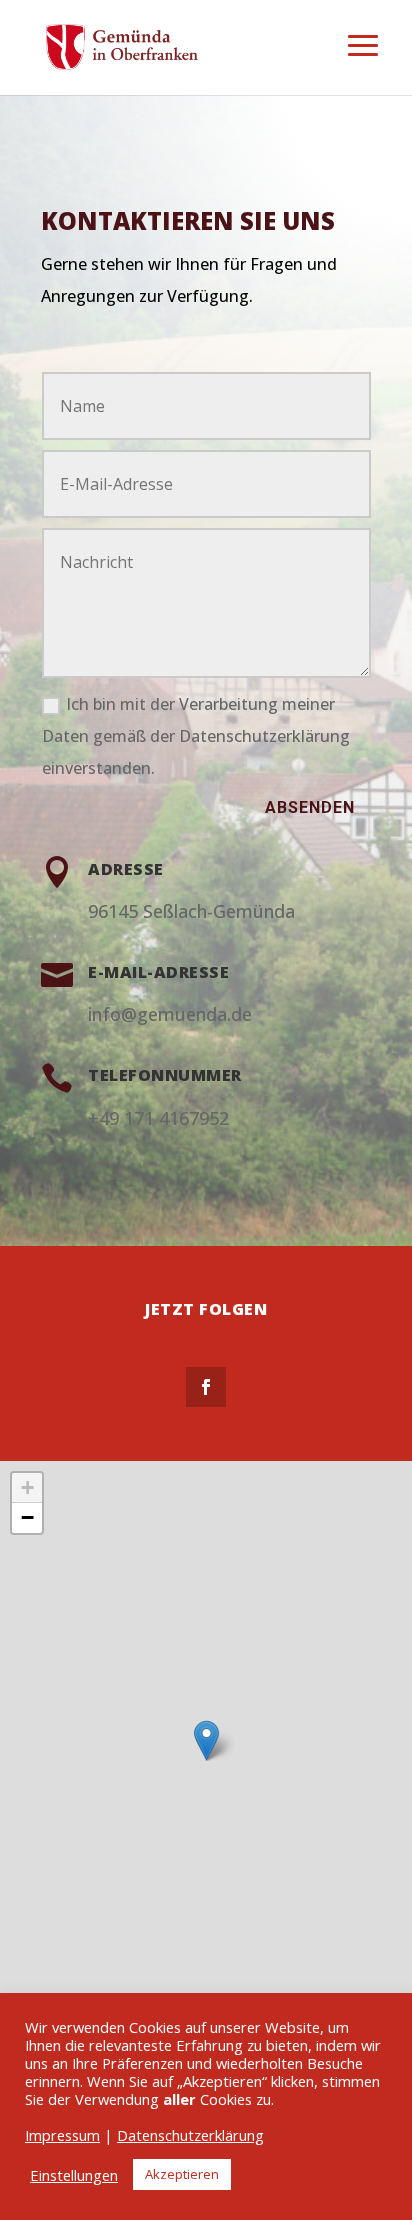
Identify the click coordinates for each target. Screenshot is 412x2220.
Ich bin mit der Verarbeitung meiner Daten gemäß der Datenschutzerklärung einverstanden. (196, 736)
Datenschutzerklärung (190, 2135)
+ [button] (27, 1487)
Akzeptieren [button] (182, 2174)
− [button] (27, 1517)
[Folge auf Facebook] (206, 1387)
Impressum (62, 2135)
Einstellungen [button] (74, 2175)
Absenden (310, 807)
